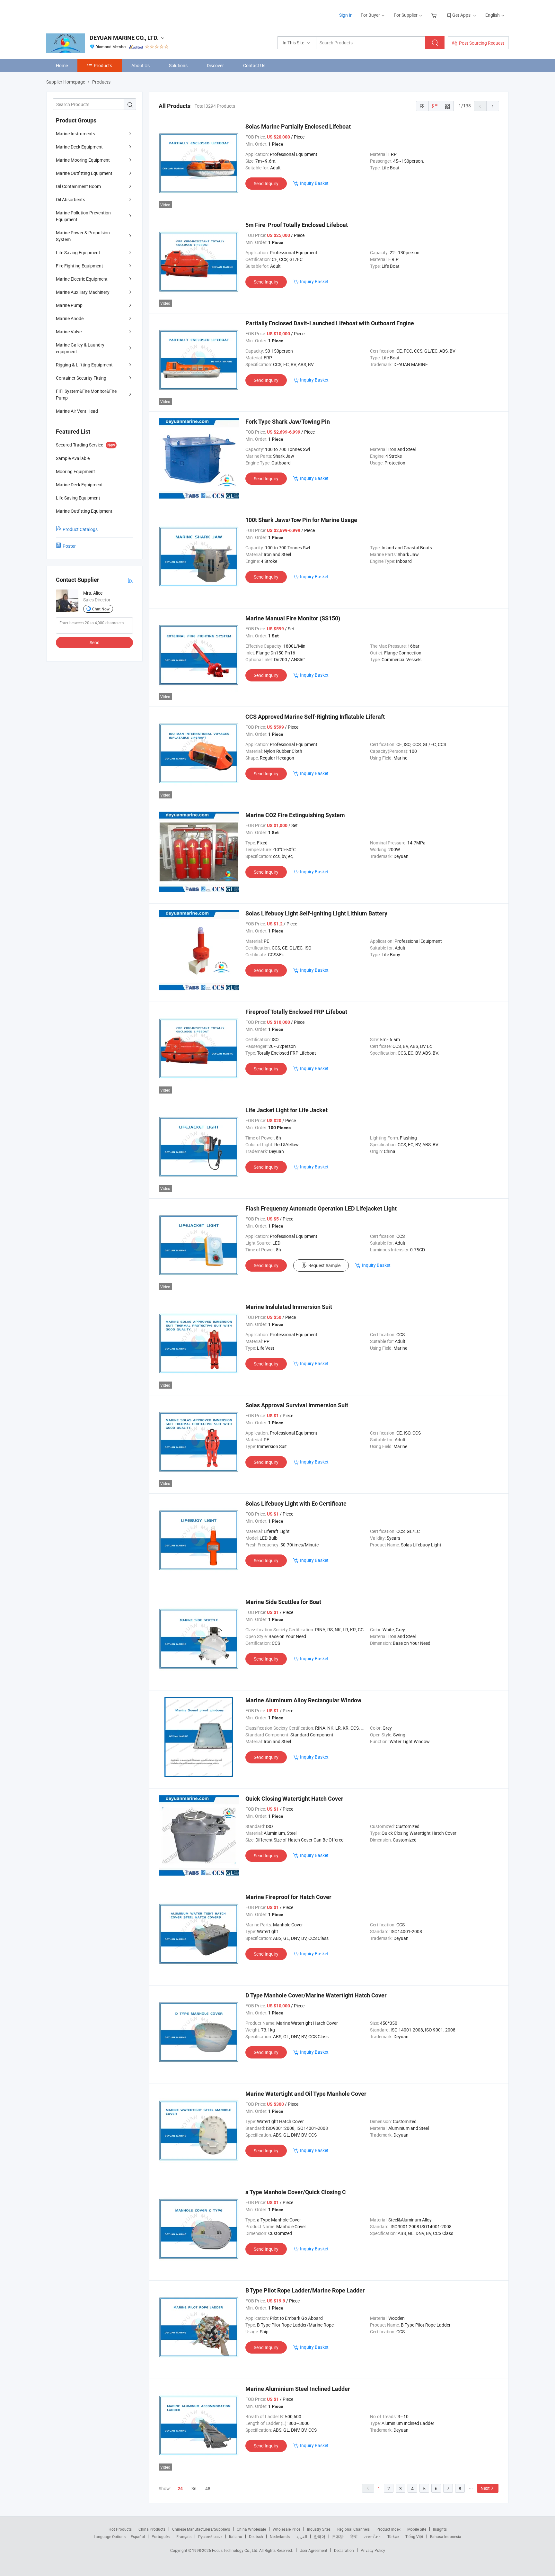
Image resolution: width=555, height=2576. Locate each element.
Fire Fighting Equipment (79, 266)
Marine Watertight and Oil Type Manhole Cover (306, 2094)
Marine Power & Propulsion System (83, 236)
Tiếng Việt (414, 2536)
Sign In (346, 15)
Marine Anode (70, 318)
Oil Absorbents (70, 199)
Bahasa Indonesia (446, 2536)
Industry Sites (319, 2529)
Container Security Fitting (81, 378)
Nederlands (280, 2536)
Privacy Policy (373, 2550)
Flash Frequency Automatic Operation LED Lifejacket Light (321, 1208)
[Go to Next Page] (493, 106)
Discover (215, 65)
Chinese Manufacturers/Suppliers (201, 2529)
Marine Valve (69, 332)
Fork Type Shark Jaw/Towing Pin (288, 422)
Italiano (236, 2536)
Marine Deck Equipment (79, 147)
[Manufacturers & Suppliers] (88, 13)
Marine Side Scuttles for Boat (283, 1602)
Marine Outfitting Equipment (84, 173)
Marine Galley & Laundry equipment (80, 348)
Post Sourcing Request (482, 43)
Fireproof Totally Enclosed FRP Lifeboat (296, 1012)
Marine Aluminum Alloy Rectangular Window (303, 1700)
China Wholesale (251, 2529)
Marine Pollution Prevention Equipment (83, 216)
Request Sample (324, 1265)
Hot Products (120, 2529)
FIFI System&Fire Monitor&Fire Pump (86, 394)
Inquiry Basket (314, 183)
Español (138, 2536)
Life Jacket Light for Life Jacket (286, 1110)
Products (103, 65)
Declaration (344, 2550)
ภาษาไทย (372, 2536)
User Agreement (313, 2550)
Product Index (388, 2529)
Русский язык (210, 2536)
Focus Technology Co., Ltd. (236, 2550)
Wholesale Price (286, 2529)
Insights (440, 2529)
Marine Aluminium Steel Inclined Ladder (298, 2389)
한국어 (320, 2536)
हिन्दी (354, 2536)
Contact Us (254, 65)
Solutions (178, 65)
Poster (69, 546)
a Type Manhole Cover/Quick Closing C (296, 2192)
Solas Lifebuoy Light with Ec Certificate (296, 1504)
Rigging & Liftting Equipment (84, 365)
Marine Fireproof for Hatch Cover (288, 1897)
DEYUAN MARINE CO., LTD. (124, 38)
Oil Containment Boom (78, 186)
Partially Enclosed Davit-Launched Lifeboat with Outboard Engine (330, 323)
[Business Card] (130, 580)
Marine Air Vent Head (77, 411)
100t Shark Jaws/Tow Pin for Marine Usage (301, 520)
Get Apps (461, 15)
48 (208, 2488)
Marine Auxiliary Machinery (83, 292)
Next (485, 2488)
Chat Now (101, 609)
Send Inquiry (266, 183)
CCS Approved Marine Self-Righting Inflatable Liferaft (315, 717)
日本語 (338, 2536)
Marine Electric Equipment (82, 279)
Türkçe (393, 2536)
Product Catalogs (80, 529)
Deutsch (256, 2536)
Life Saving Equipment (78, 252)
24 (180, 2489)
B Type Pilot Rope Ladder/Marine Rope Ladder (305, 2290)
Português (161, 2536)
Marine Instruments (75, 134)
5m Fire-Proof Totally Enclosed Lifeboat (297, 225)
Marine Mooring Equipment (83, 160)
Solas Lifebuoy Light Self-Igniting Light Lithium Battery (316, 913)
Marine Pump (69, 305)
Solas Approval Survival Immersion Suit (297, 1405)
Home (62, 65)
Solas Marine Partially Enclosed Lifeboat (298, 126)
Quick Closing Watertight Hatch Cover (294, 1799)
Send (95, 642)
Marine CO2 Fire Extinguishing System (295, 815)
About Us (141, 65)
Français (184, 2536)
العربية (302, 2536)
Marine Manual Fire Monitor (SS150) (293, 618)
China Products (152, 2529)
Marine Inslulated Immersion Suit (289, 1307)
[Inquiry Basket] (435, 15)
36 (194, 2488)
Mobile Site (417, 2529)
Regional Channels (353, 2529)
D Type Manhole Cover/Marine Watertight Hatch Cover (316, 1995)
